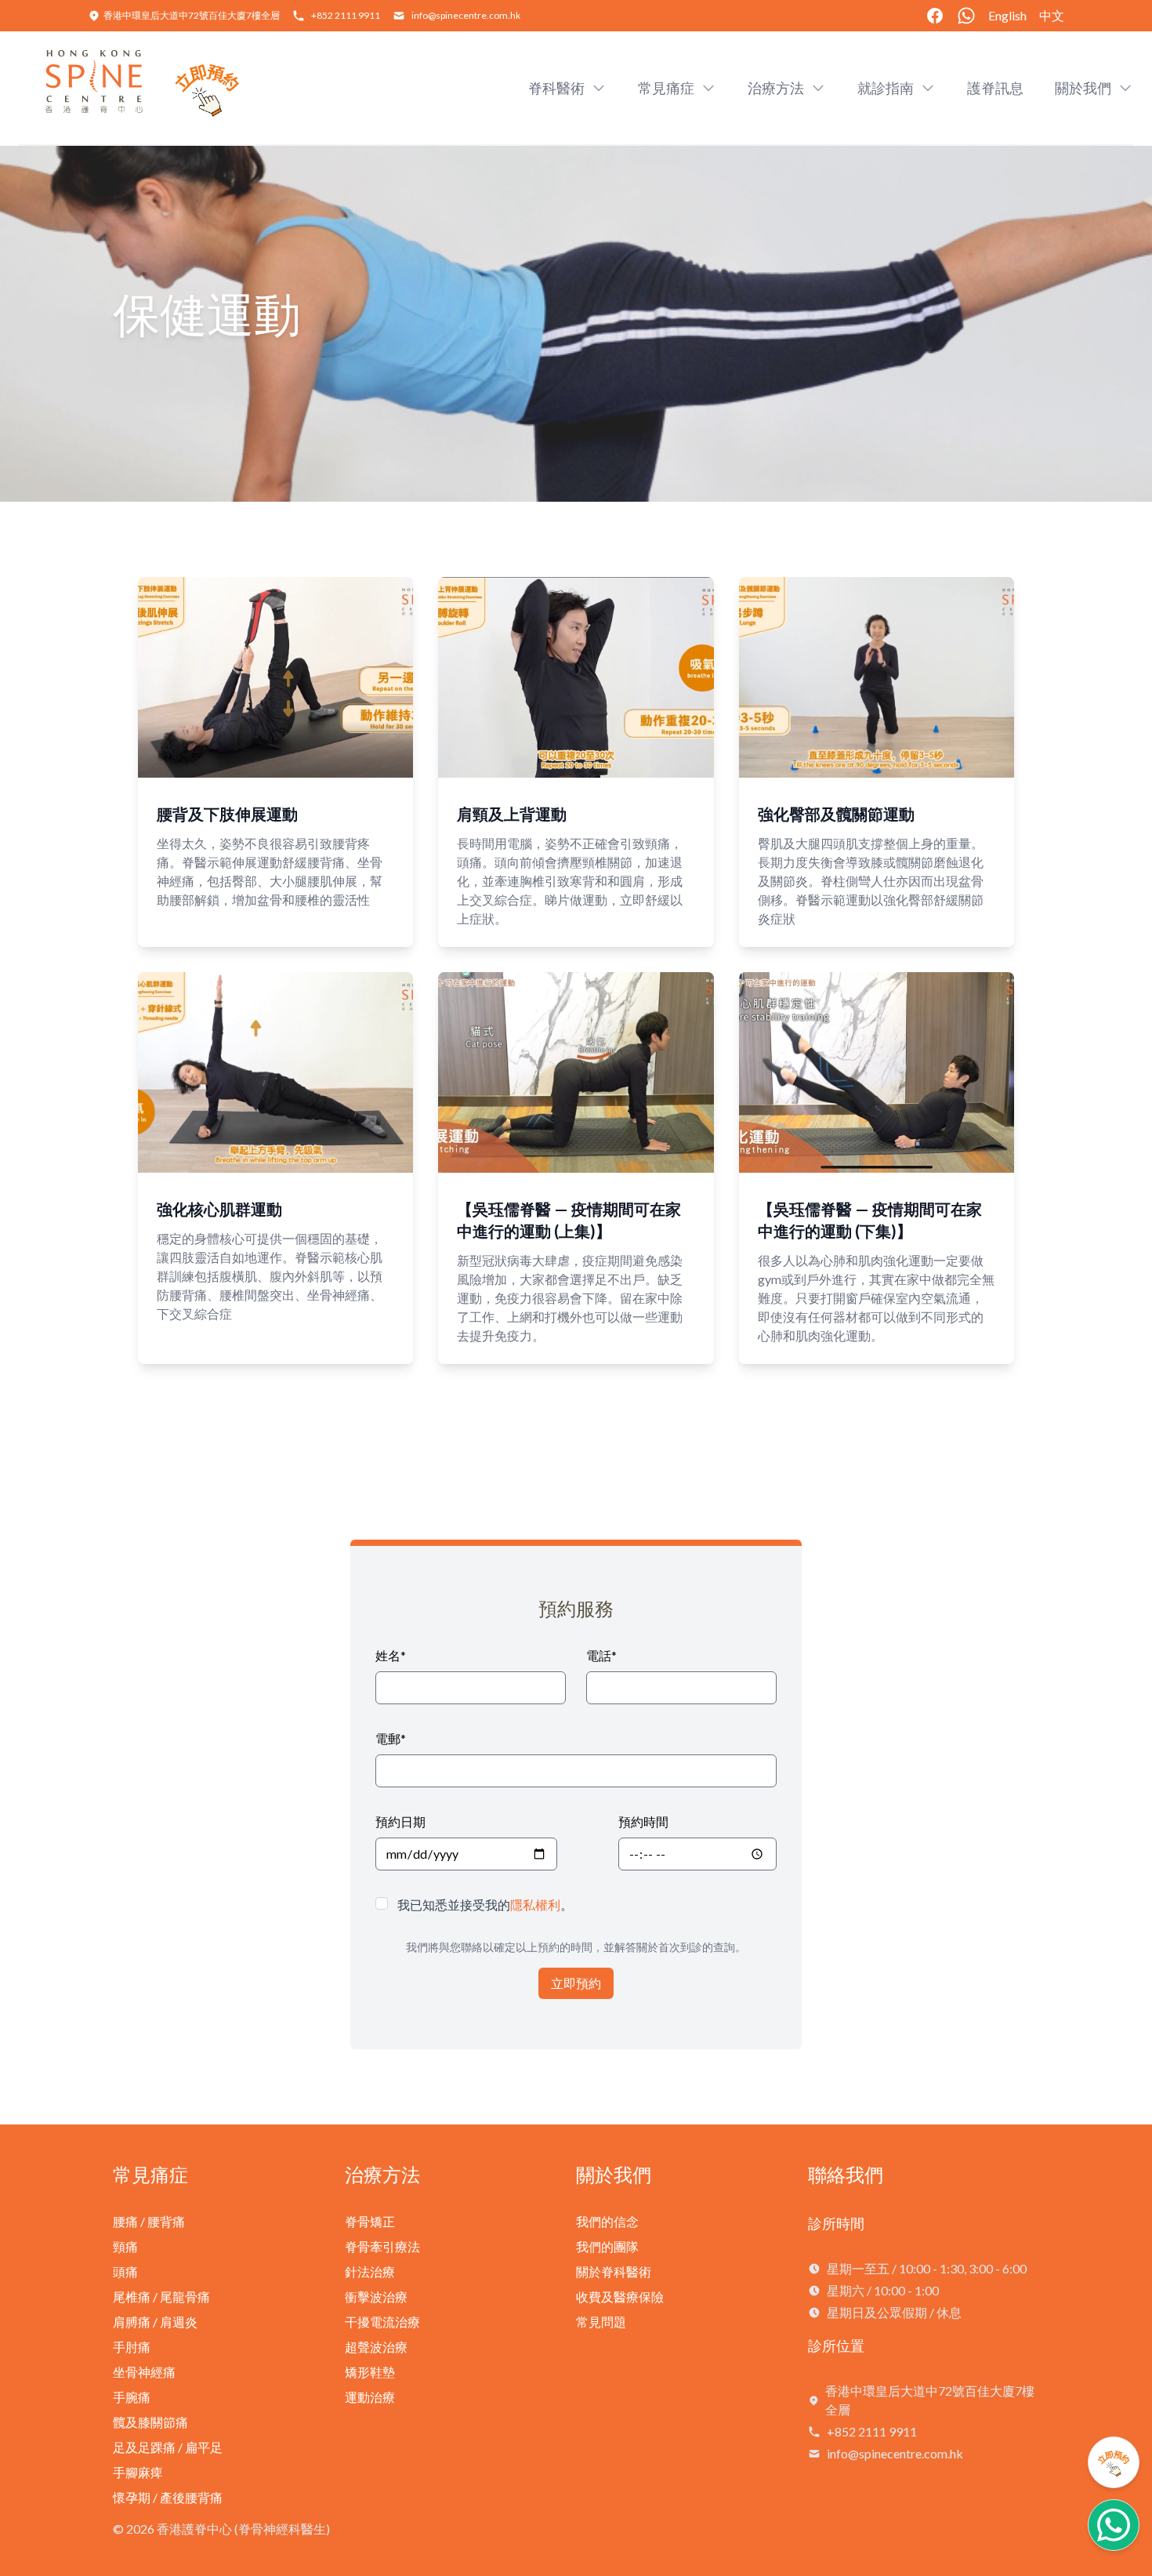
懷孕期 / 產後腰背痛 (168, 2497)
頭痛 (125, 2271)
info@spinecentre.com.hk (466, 15)
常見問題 (601, 2322)
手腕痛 (132, 2397)
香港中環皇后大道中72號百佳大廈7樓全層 (192, 15)
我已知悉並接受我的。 (485, 1905)
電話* (601, 1655)
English (1007, 15)
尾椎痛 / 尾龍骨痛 (161, 2297)
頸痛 (125, 2246)
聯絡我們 (846, 2174)
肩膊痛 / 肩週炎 (155, 2322)
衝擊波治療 (376, 2297)
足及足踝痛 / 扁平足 (168, 2447)
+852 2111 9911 (346, 15)
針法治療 (370, 2271)
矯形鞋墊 (370, 2372)
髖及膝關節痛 (150, 2422)
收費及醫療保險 (620, 2297)
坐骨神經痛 (144, 2372)
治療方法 (382, 2174)
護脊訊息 (995, 88)
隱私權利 (535, 1905)
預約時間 (643, 1821)
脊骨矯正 (370, 2221)
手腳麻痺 (138, 2472)
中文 (1052, 15)
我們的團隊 (607, 2246)
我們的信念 (607, 2221)
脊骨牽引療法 (382, 2246)
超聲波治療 (376, 2347)
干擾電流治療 (382, 2322)
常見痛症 (150, 2174)
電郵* (391, 1738)
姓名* (391, 1655)
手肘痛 (132, 2347)
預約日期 (400, 1821)
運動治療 (370, 2397)
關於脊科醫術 (614, 2271)
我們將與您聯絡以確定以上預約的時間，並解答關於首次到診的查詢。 (576, 1947)
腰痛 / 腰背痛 (149, 2221)
